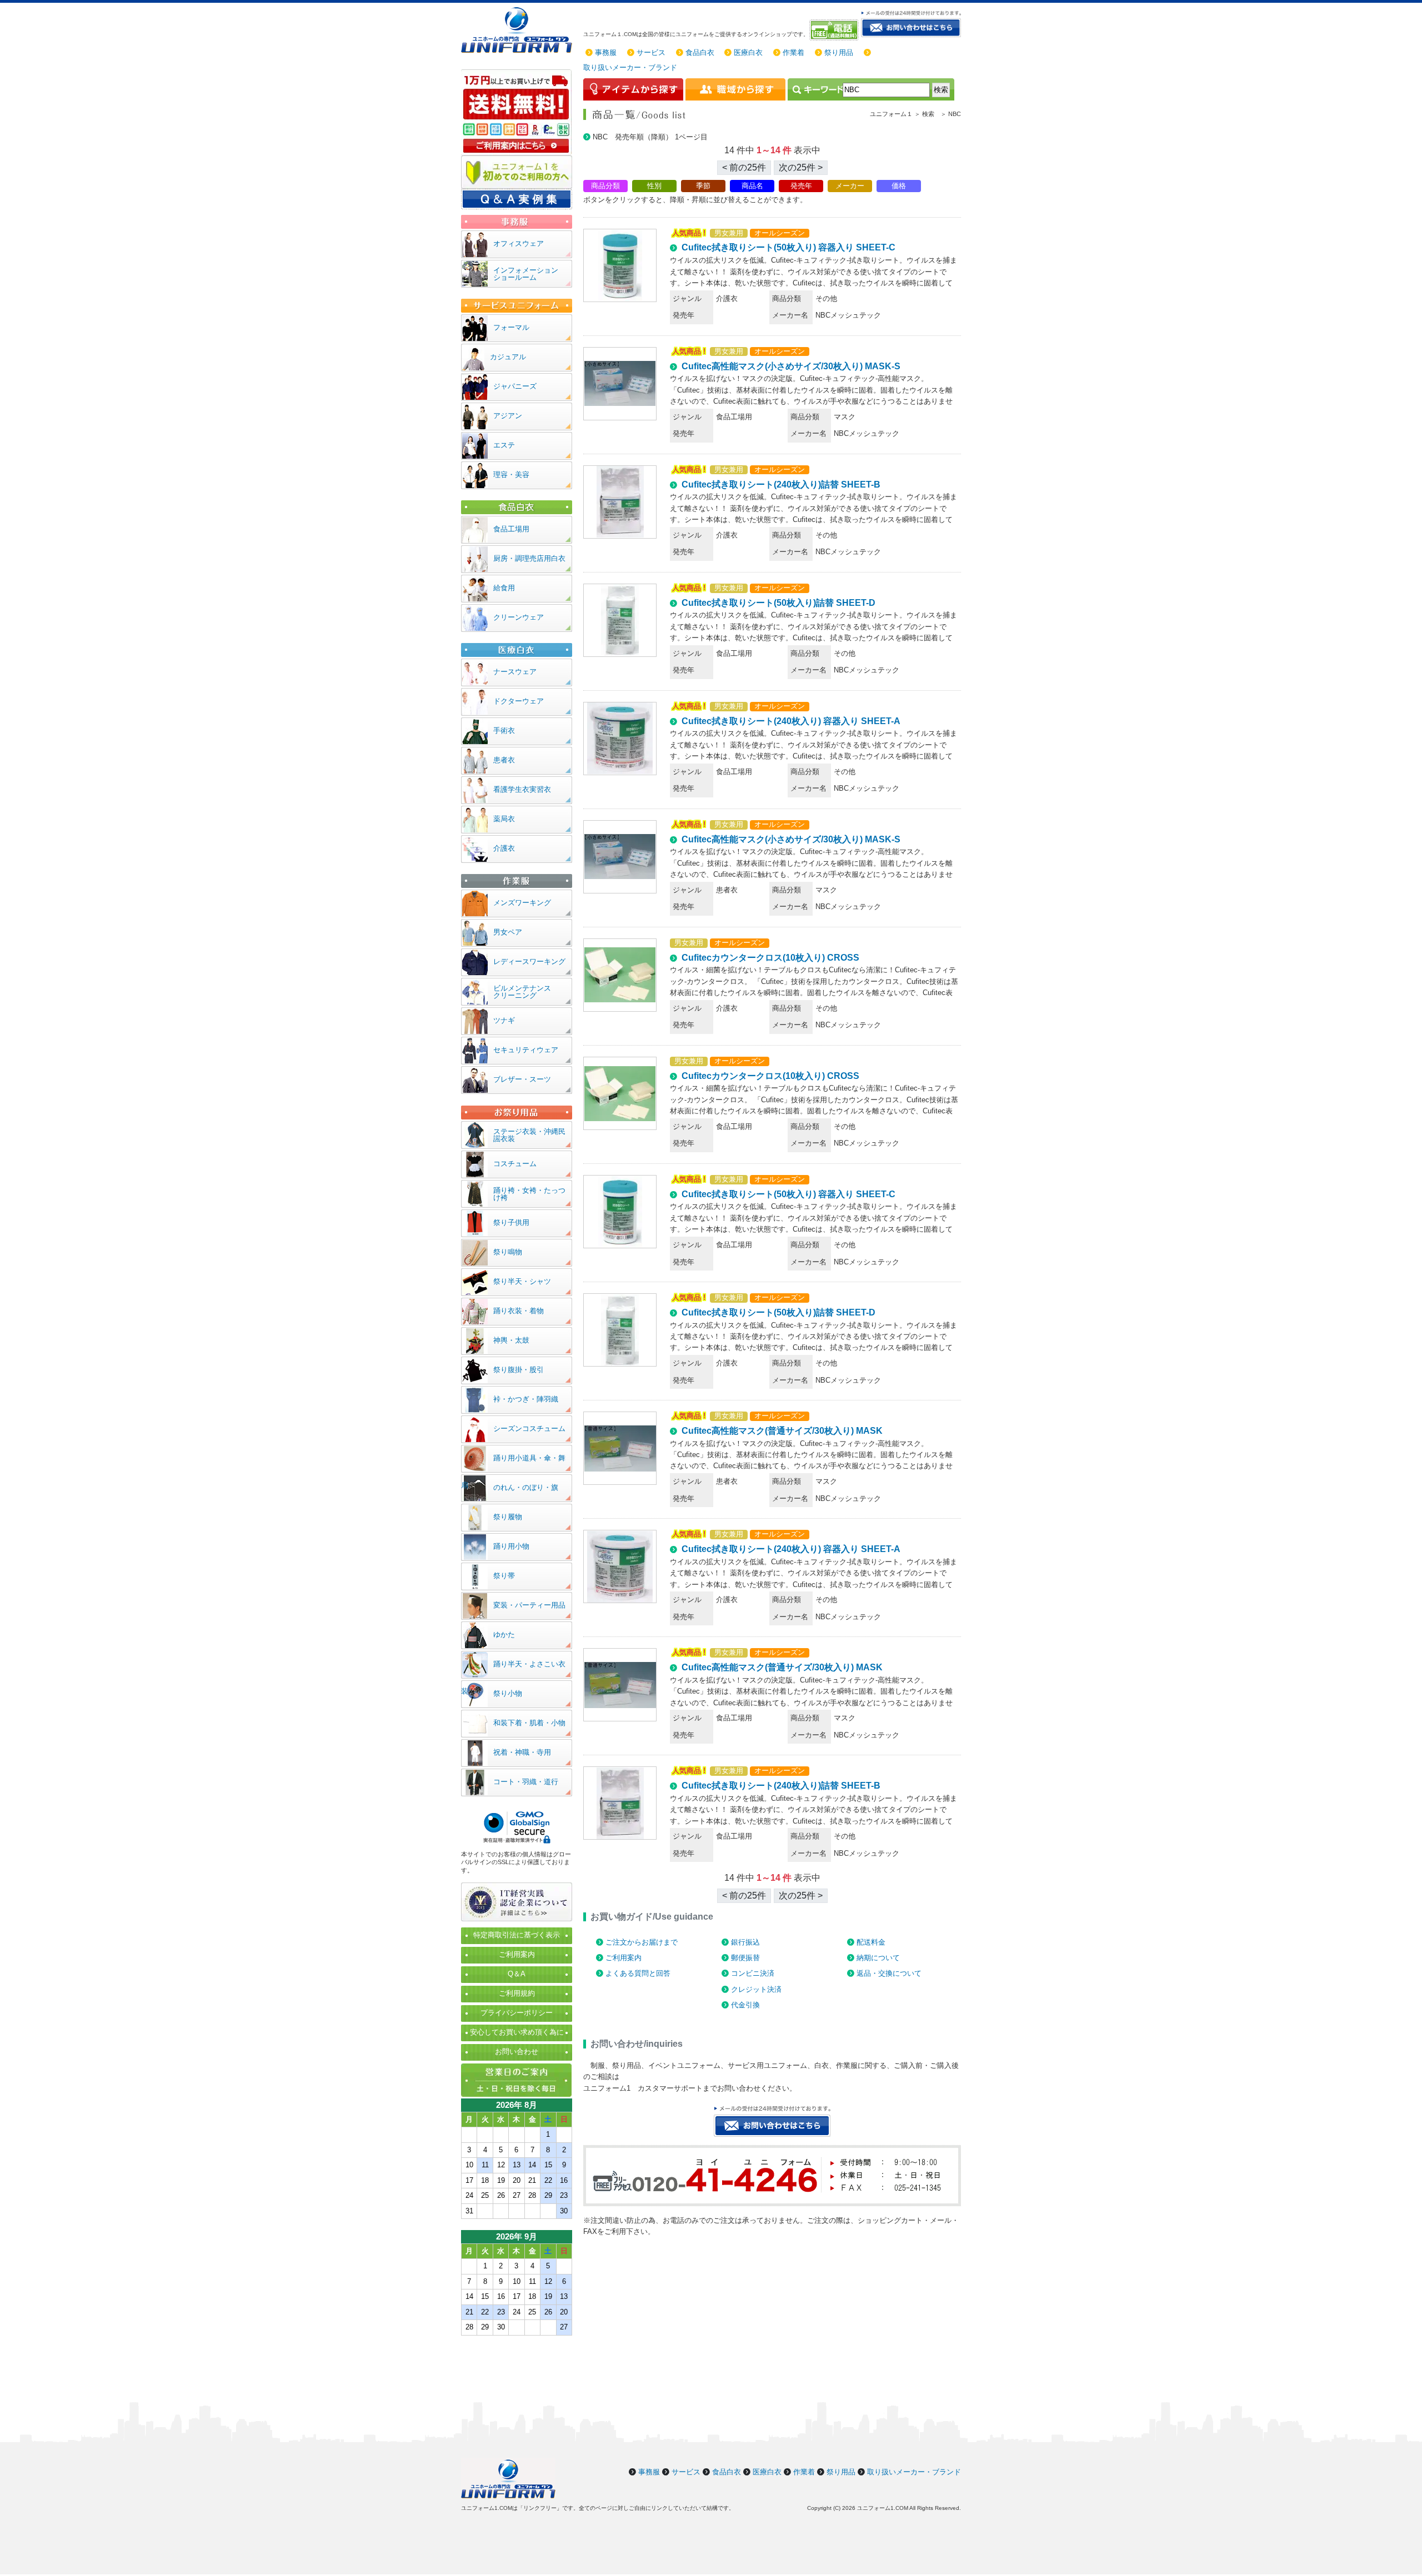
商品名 (752, 186)
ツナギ (504, 1020)
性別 (654, 186)
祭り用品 (839, 52)
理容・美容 (511, 474)
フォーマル (511, 327)
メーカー (850, 186)
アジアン (508, 416)
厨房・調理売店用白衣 (529, 558)
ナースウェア (515, 672)
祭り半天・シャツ (522, 1281)
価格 (899, 186)
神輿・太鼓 (511, 1340)
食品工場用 (511, 529)
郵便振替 (745, 1958)
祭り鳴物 (508, 1252)
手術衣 (504, 730)
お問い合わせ (517, 2052)
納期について (878, 1958)
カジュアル (508, 357)
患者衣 (504, 760)
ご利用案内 (624, 1958)
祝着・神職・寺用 (522, 1752)
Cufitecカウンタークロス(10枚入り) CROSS (770, 958)
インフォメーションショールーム (526, 274)
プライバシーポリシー (517, 2013)
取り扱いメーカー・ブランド (630, 67)
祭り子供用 (511, 1222)
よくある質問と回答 (638, 1973)
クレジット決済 (756, 1989)
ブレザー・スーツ (522, 1079)
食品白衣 (700, 52)
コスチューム (515, 1164)
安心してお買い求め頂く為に (517, 2032)
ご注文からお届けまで (642, 1942)
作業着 (793, 52)
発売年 (801, 186)
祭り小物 (508, 1693)
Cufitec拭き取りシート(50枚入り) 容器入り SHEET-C (788, 247)
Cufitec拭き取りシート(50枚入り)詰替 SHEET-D (778, 603)
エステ (504, 445)
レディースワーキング (529, 961)
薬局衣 (504, 819)
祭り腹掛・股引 (519, 1370)
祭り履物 (508, 1517)
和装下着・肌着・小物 (529, 1723)
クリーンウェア (519, 617)
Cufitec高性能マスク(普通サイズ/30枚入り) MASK (782, 1431)
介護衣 (504, 848)
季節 (703, 186)
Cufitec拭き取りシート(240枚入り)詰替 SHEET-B (781, 484)
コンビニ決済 (753, 1973)
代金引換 (745, 2005)
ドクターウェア (519, 701)
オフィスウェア (519, 243)
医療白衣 (748, 52)
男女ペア (508, 932)
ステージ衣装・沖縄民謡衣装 (529, 1135)
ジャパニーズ (515, 386)
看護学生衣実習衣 (522, 789)
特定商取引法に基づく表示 (517, 1935)
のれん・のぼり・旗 (526, 1487)
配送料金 (871, 1942)
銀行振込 (745, 1942)
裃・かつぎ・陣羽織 (526, 1399)
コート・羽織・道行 (526, 1782)
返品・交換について (889, 1973)
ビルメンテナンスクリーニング (522, 992)
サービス (651, 52)
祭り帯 (504, 1576)
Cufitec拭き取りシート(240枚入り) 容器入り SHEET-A (791, 721)
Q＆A (517, 1974)
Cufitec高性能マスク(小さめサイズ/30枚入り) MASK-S (791, 366)
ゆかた (504, 1635)
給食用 (504, 588)
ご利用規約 (517, 1993)
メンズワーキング (522, 903)
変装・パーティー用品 (529, 1605)
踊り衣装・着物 (519, 1311)
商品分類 (605, 186)
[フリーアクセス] (835, 30)
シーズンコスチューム (529, 1428)
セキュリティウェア (526, 1050)
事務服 (606, 52)
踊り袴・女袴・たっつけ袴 (529, 1194)
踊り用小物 (511, 1546)
